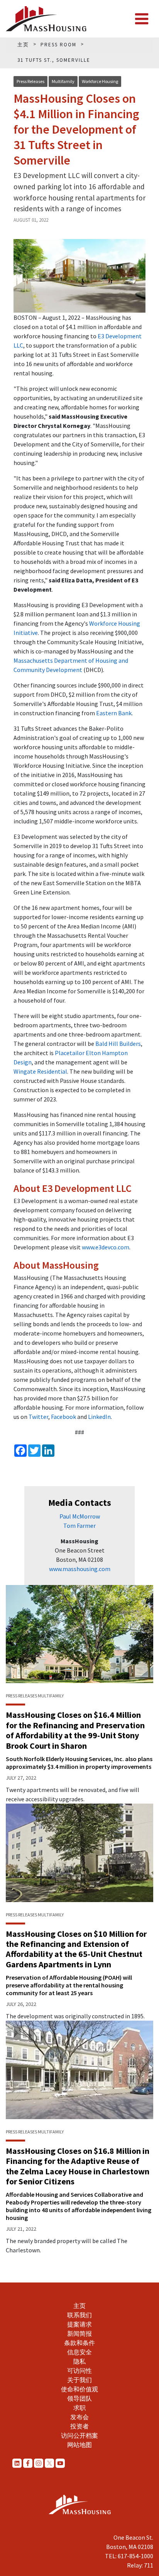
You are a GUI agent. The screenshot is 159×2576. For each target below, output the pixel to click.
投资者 (79, 2426)
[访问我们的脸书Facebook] (28, 2463)
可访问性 (79, 2371)
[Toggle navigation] (142, 19)
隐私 (79, 2361)
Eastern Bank (114, 713)
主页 (79, 2306)
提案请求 (79, 2324)
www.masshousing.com (80, 1569)
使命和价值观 (79, 2389)
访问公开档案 (79, 2435)
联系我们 (79, 2315)
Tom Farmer (79, 1526)
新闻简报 (79, 2333)
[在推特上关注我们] (49, 2463)
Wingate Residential (40, 1071)
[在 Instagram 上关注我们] (39, 2463)
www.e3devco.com (106, 1247)
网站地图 (79, 2445)
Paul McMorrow (80, 1516)
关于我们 (79, 2380)
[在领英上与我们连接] (17, 2463)
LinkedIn (99, 1417)
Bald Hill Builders (118, 1044)
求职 (79, 2408)
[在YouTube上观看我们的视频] (60, 2463)
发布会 (79, 2417)
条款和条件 (79, 2343)
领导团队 (79, 2398)
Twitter (38, 1417)
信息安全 (79, 2352)
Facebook (63, 1417)
